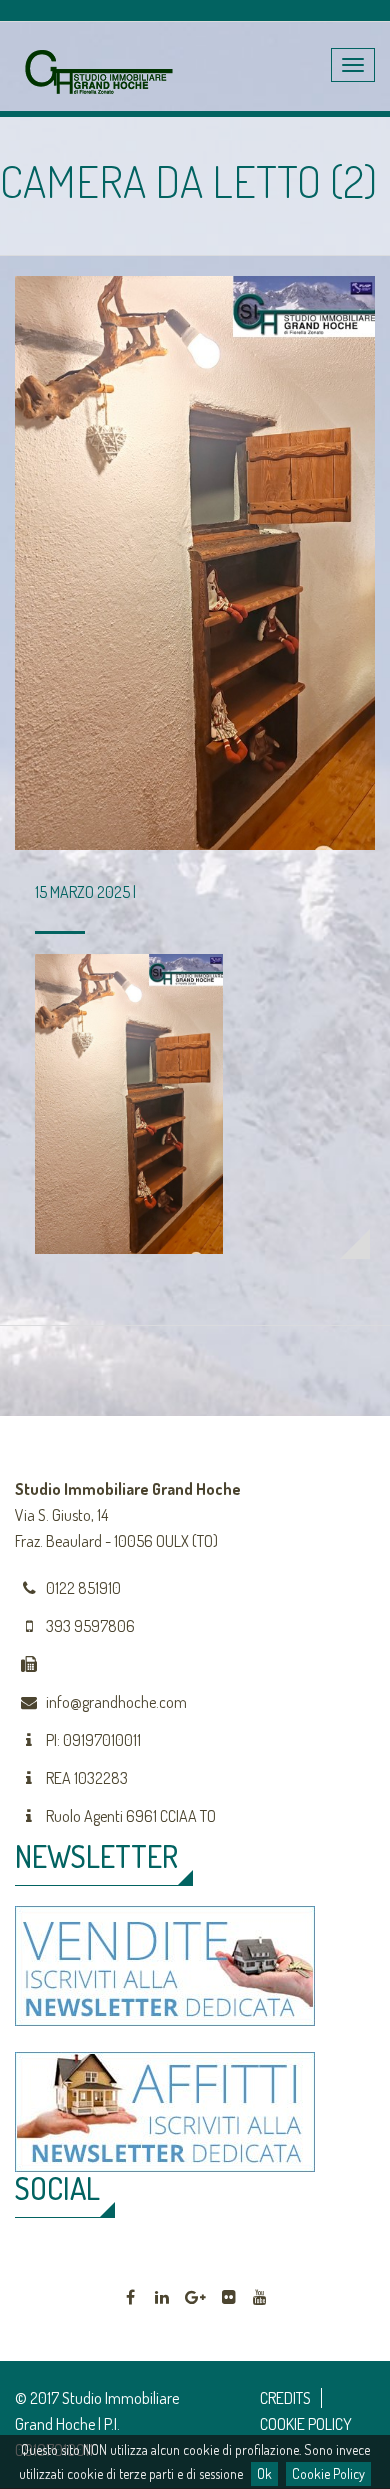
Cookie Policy (328, 2473)
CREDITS (285, 2398)
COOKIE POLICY (306, 2424)
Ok (264, 2473)
